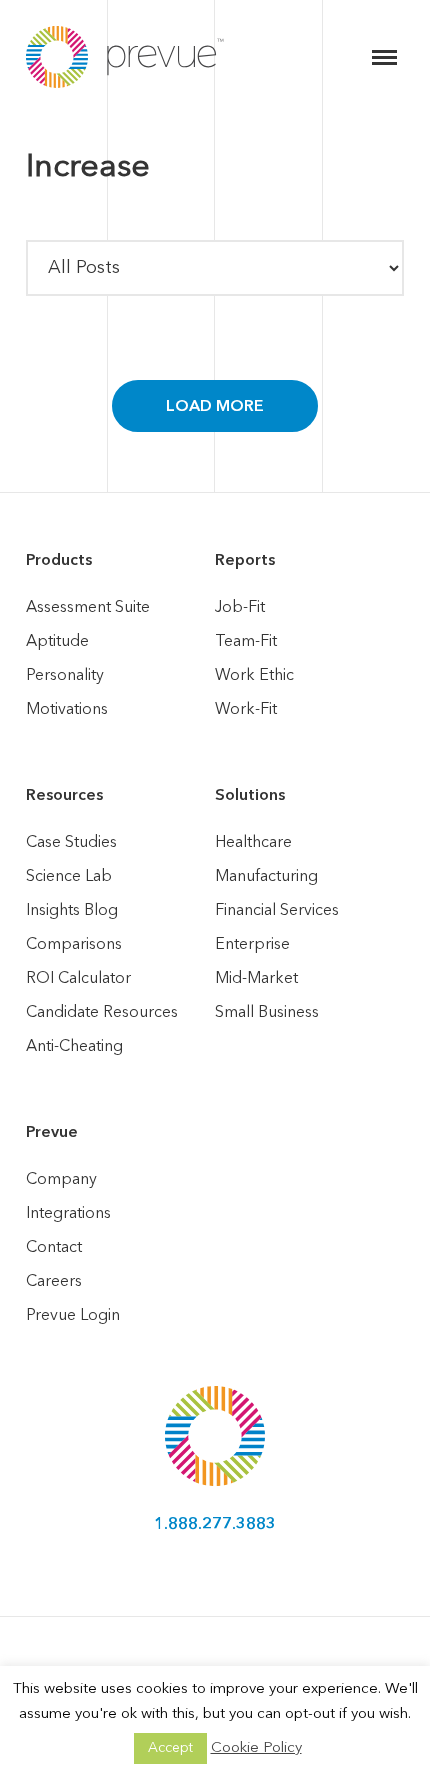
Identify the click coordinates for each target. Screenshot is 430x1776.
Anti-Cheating (74, 1047)
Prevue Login (73, 1316)
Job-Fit (240, 608)
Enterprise (252, 945)
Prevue (52, 1133)
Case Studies (71, 843)
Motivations (67, 710)
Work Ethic (254, 676)
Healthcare (253, 843)
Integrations (68, 1214)
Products (59, 561)
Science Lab (69, 877)
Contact (54, 1248)
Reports (245, 561)
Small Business (267, 1013)
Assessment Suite (88, 608)
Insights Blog (72, 911)
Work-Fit (246, 710)
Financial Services (277, 911)
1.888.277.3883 (215, 1525)
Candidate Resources (102, 1013)
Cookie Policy (256, 1748)
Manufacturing (266, 877)
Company (61, 1180)
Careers (54, 1282)
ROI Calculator (78, 979)
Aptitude (57, 642)
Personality (65, 676)
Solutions (250, 796)
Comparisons (74, 945)
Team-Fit (246, 642)
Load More (215, 407)
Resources (64, 796)
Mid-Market (256, 979)
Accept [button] (170, 1748)
